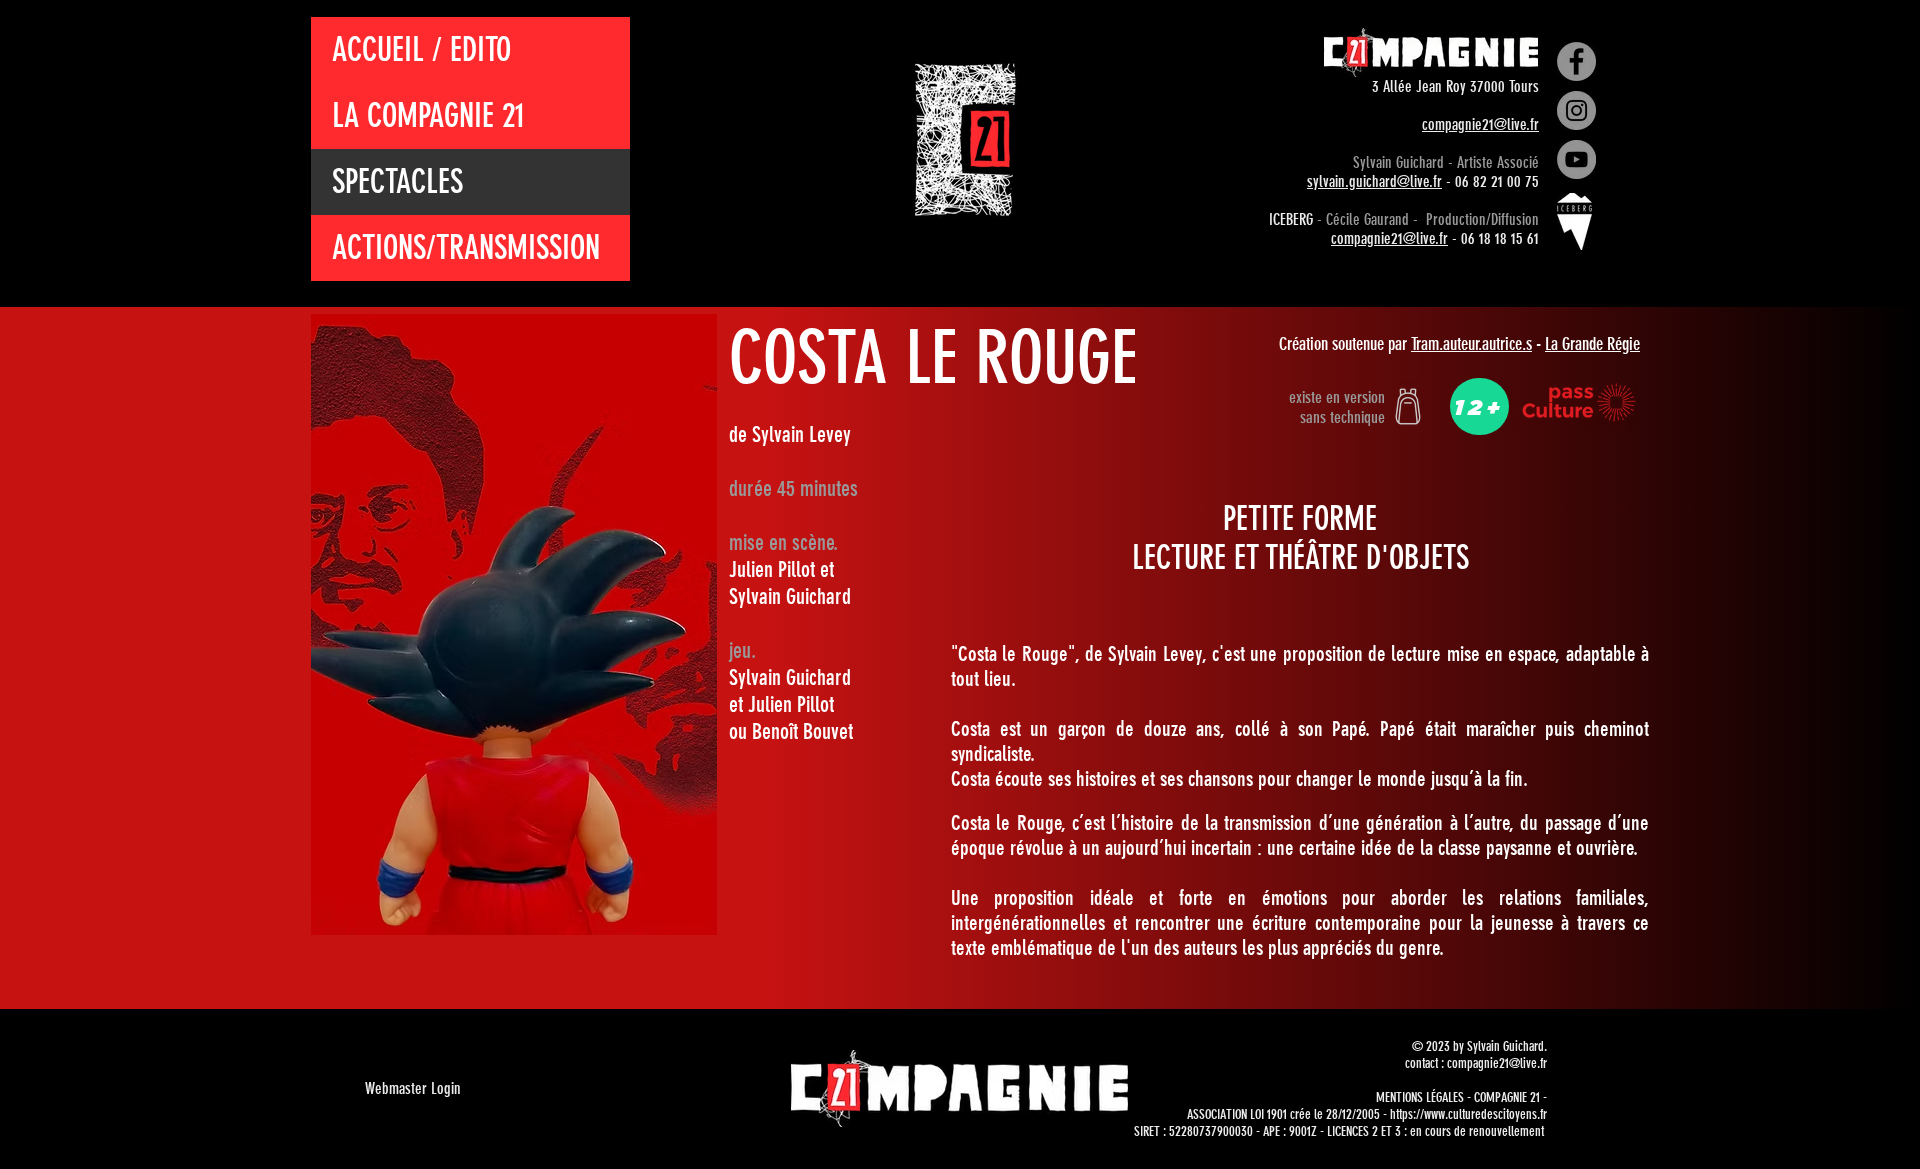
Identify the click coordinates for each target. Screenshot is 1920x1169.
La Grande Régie (1592, 344)
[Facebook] (1576, 61)
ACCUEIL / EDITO (421, 49)
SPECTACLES (397, 181)
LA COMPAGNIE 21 (428, 115)
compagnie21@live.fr (1480, 124)
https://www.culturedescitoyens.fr (1468, 1114)
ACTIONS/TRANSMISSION (466, 247)
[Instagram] (1576, 110)
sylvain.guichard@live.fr (1374, 181)
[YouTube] (1576, 159)
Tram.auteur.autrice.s (1471, 344)
